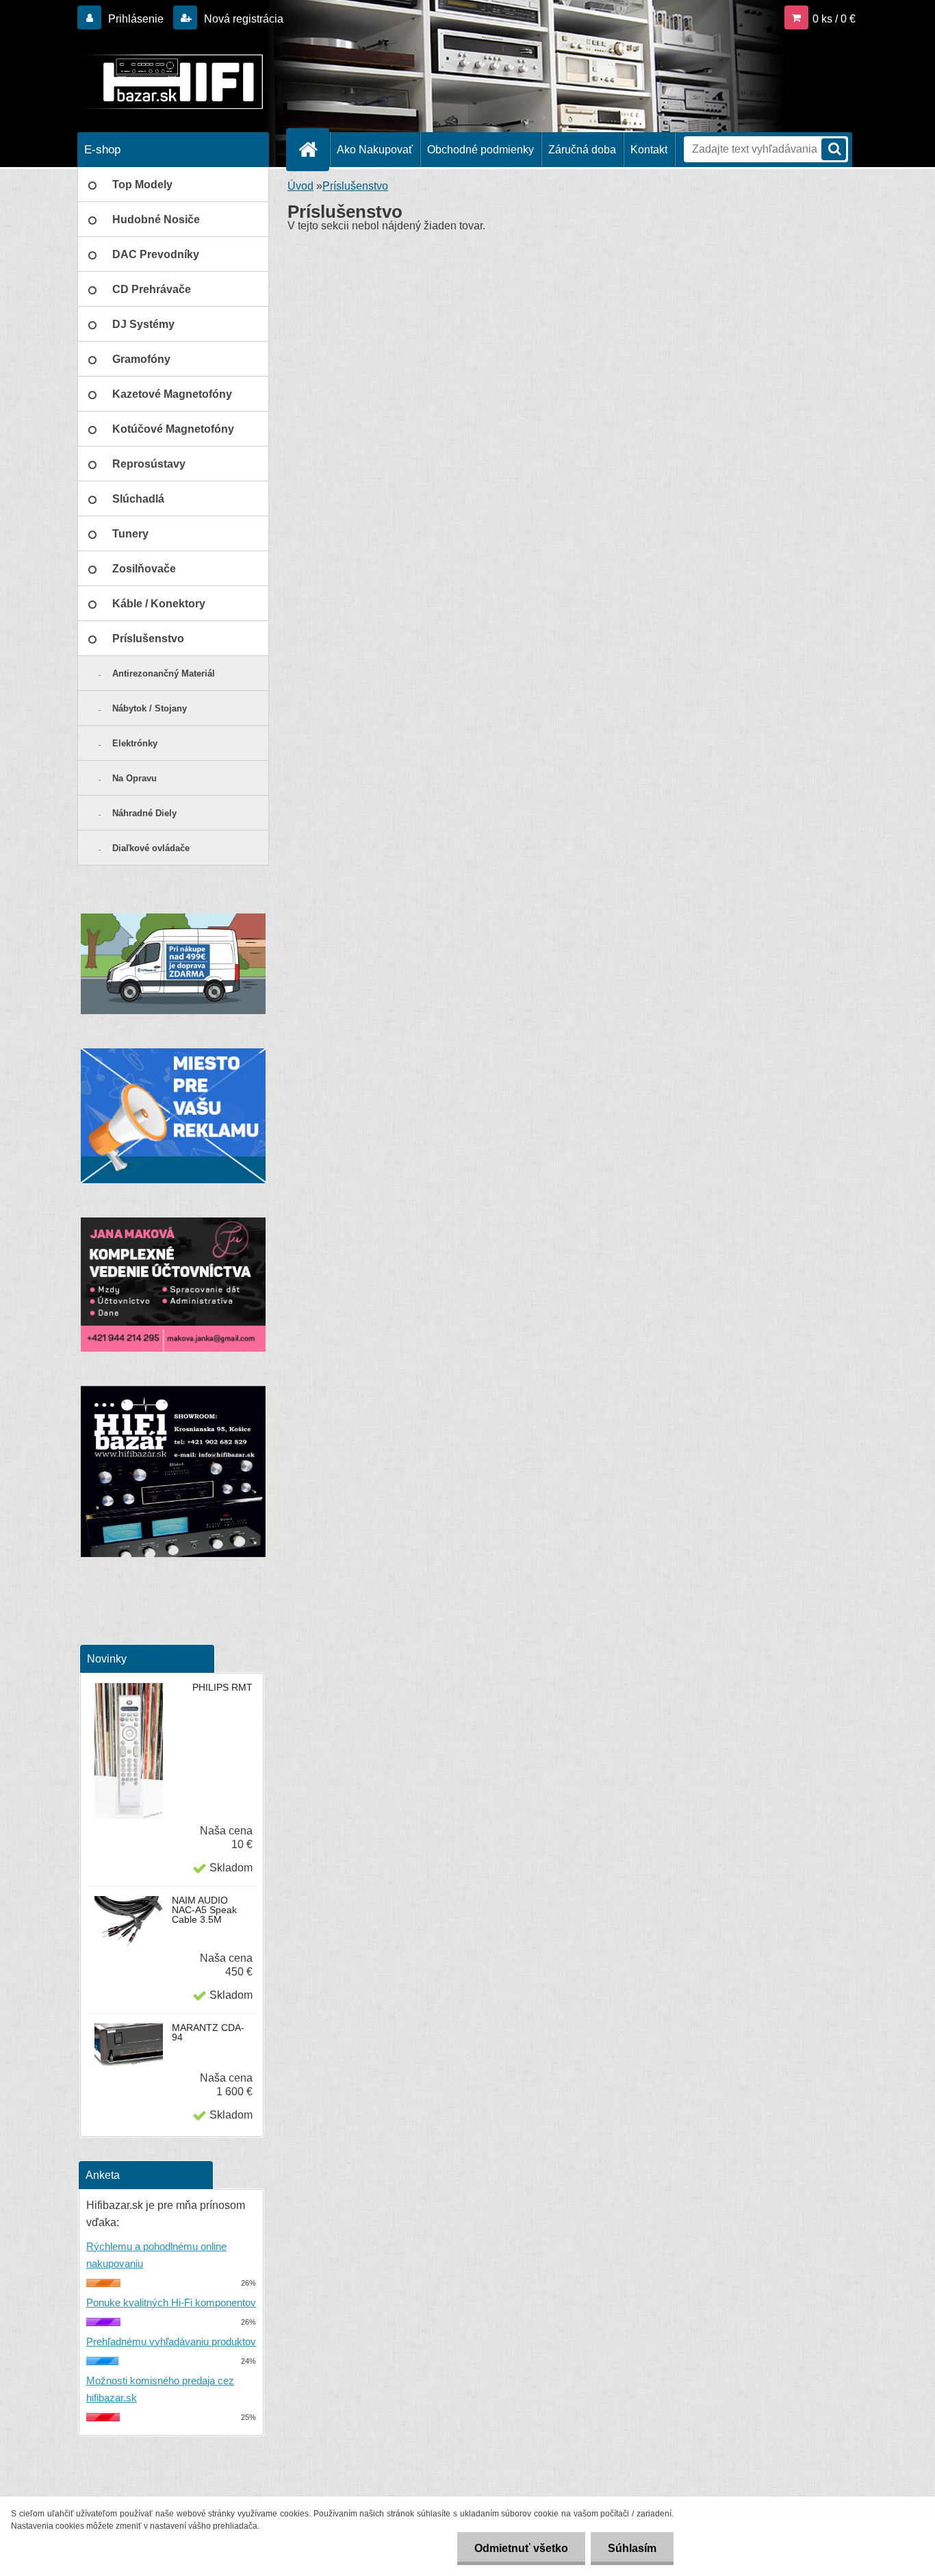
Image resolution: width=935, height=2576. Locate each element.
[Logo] (171, 81)
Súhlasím (632, 2548)
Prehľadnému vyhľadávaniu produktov (171, 2341)
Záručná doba (582, 150)
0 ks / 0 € (834, 19)
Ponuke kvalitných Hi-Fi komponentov (171, 2302)
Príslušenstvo (355, 186)
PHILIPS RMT (222, 1687)
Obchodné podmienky (481, 150)
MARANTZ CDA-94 (208, 2032)
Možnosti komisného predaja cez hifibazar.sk (160, 2389)
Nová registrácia (242, 19)
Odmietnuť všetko (521, 2548)
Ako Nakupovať (375, 150)
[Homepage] (313, 149)
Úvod (300, 186)
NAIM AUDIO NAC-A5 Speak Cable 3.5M (204, 1910)
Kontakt (649, 150)
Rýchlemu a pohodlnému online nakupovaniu (156, 2255)
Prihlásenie (136, 19)
